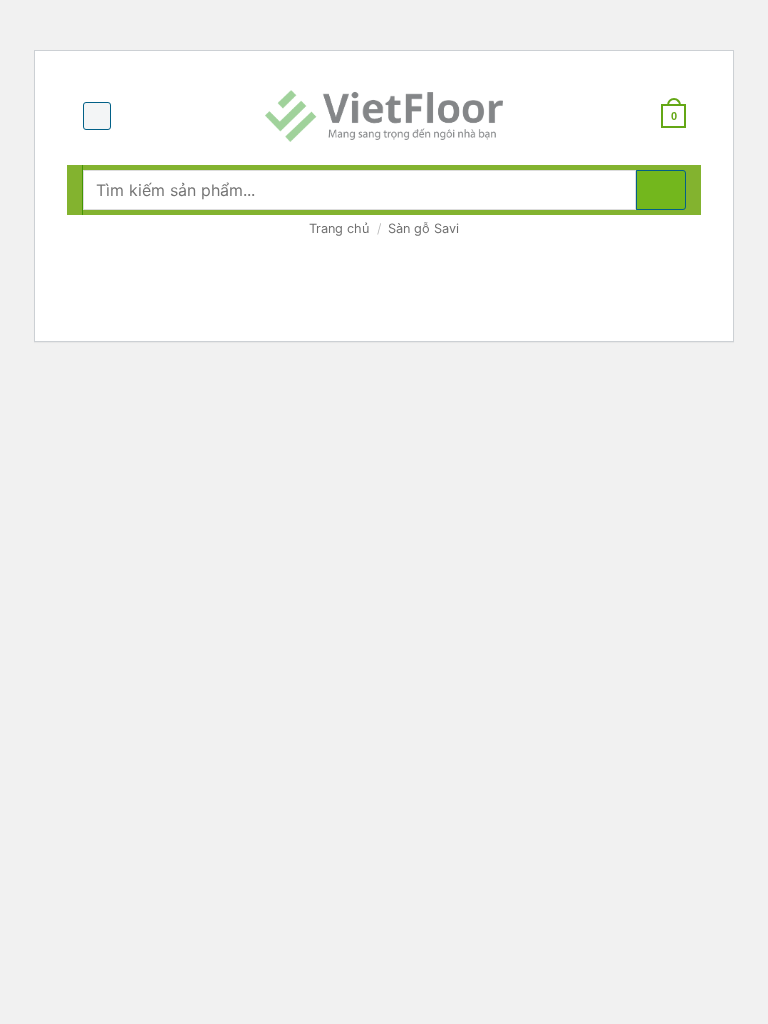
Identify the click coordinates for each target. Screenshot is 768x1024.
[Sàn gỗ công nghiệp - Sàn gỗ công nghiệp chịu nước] (384, 116)
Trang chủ (339, 228)
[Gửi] (661, 190)
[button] (97, 116)
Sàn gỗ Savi (423, 228)
